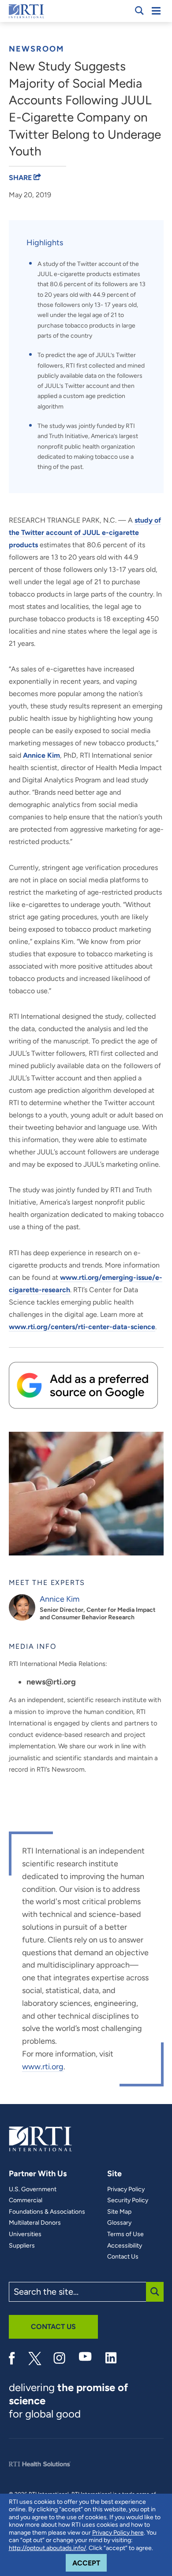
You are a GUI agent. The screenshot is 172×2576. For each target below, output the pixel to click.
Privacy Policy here (118, 2533)
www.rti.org (43, 2067)
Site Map (119, 2212)
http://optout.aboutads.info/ (47, 2548)
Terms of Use (125, 2234)
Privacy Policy (126, 2189)
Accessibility (125, 2246)
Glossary (119, 2223)
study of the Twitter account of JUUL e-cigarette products (85, 533)
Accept (90, 2563)
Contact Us (123, 2257)
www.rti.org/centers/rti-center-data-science (82, 1327)
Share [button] (21, 178)
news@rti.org (51, 1682)
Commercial (26, 2200)
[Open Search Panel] (139, 11)
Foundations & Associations (47, 2212)
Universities (25, 2234)
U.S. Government (33, 2189)
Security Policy (128, 2200)
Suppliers (22, 2246)
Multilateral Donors (35, 2223)
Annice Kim (41, 755)
